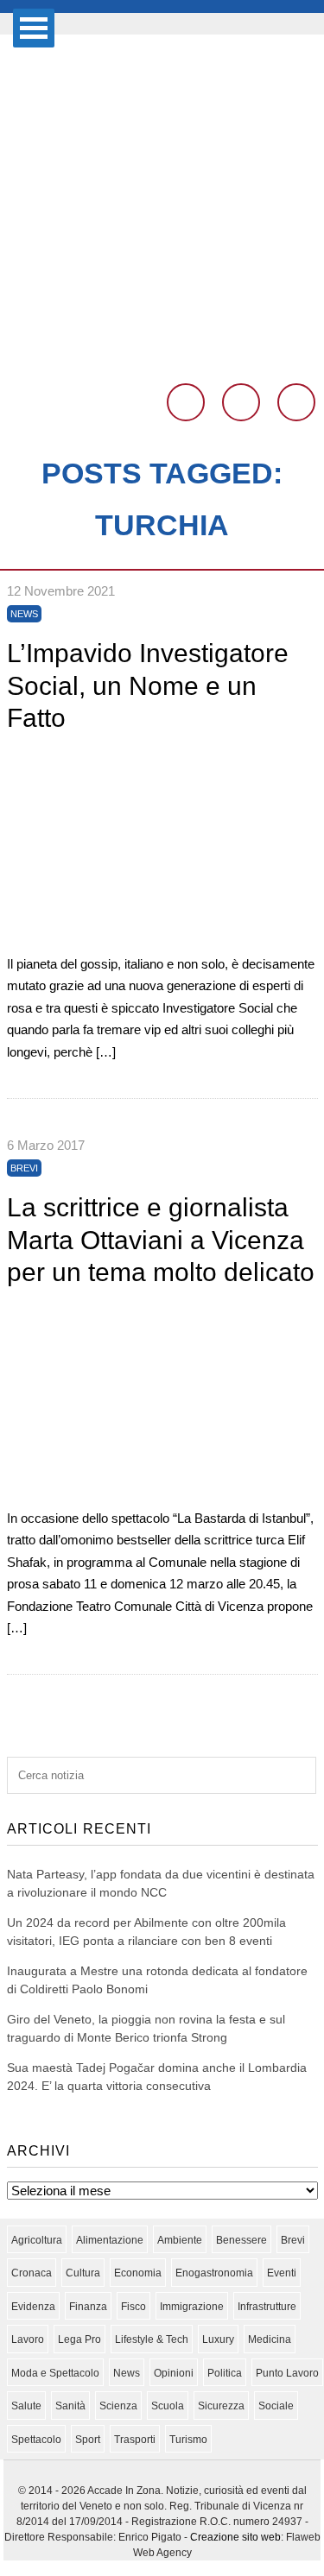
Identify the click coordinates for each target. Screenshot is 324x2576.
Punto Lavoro (287, 2373)
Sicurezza (221, 2406)
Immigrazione (192, 2307)
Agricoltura (37, 2240)
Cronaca (32, 2273)
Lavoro (28, 2339)
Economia (138, 2273)
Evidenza (33, 2307)
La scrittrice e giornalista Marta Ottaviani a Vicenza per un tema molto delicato (161, 1240)
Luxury (218, 2339)
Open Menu (34, 28)
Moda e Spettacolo (55, 2373)
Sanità (70, 2406)
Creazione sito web (235, 2537)
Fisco (133, 2307)
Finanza (88, 2307)
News (24, 614)
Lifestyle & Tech (152, 2339)
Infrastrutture (267, 2307)
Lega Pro (79, 2339)
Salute (26, 2406)
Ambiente (180, 2240)
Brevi (24, 1168)
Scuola (168, 2406)
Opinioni (174, 2373)
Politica (225, 2373)
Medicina (270, 2339)
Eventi (282, 2273)
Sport (88, 2440)
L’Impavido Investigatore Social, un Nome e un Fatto (148, 685)
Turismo (188, 2440)
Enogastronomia (214, 2273)
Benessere (241, 2240)
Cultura (83, 2273)
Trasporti (135, 2440)
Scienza (118, 2406)
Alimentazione (110, 2240)
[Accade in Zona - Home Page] (162, 360)
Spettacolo (36, 2440)
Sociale (276, 2406)
